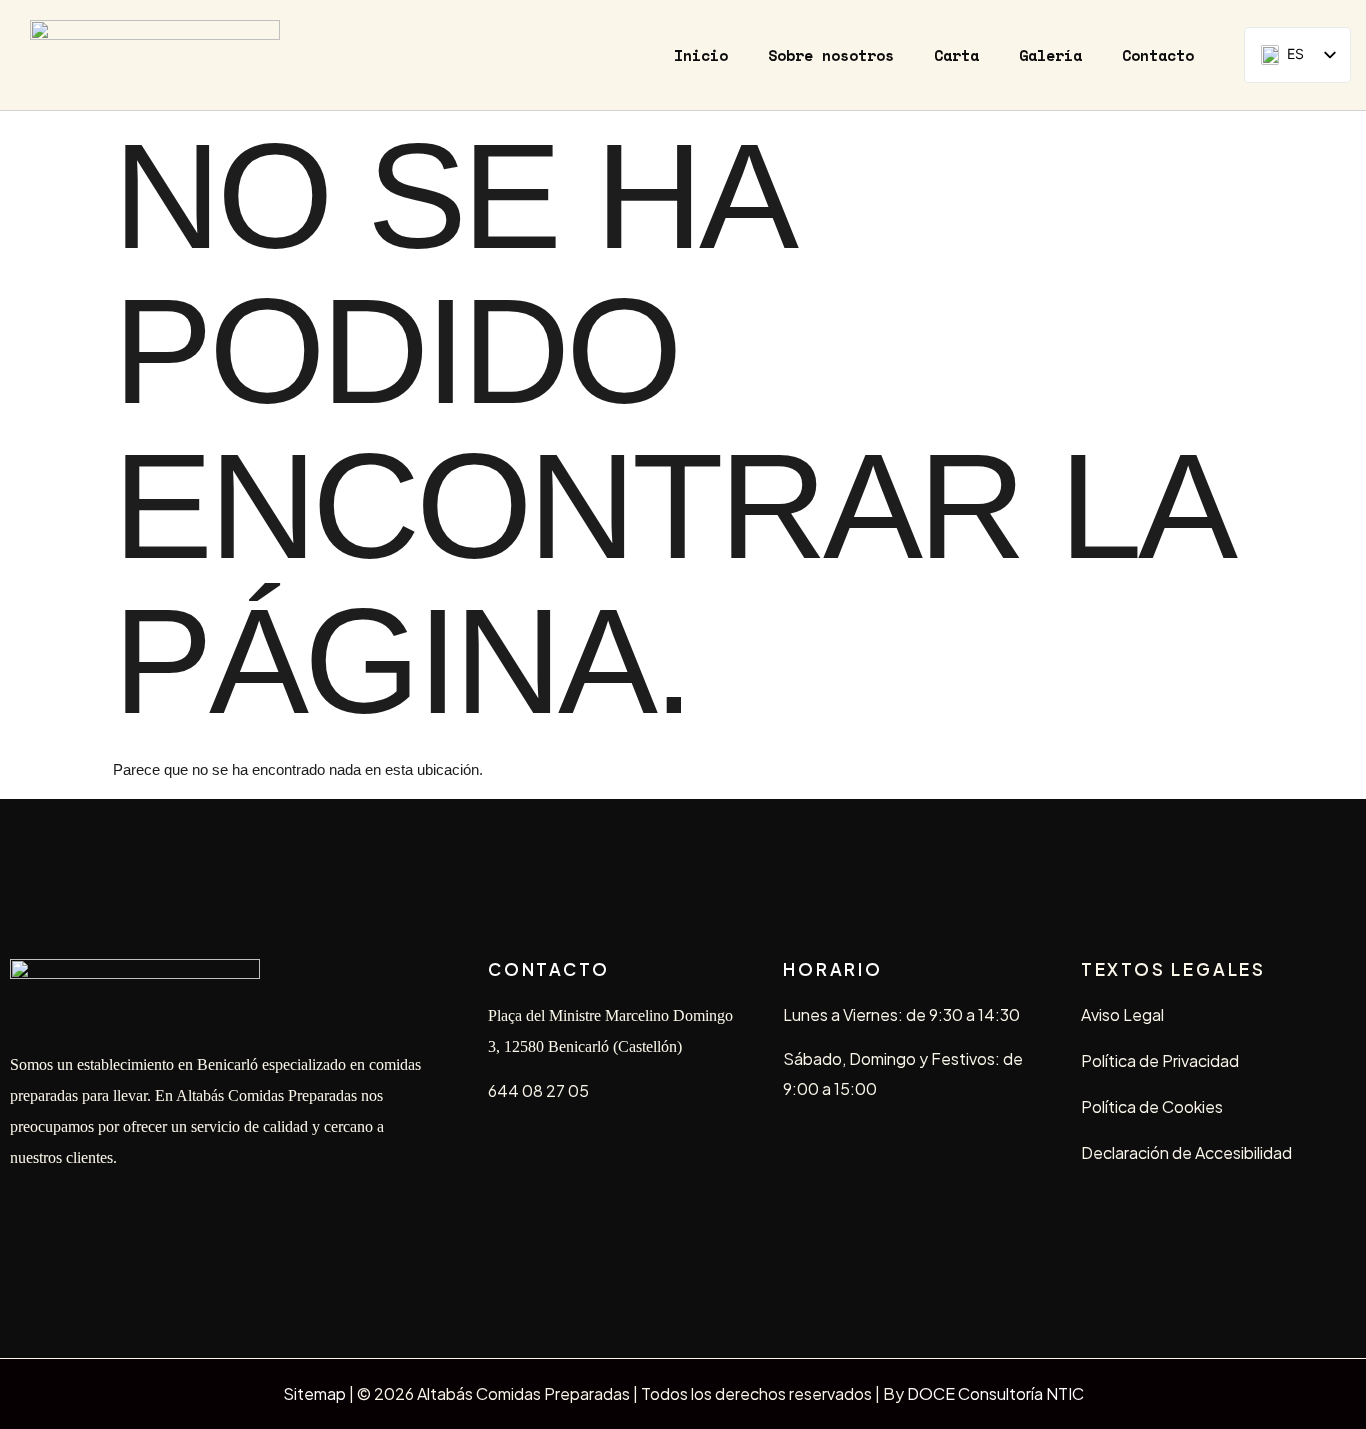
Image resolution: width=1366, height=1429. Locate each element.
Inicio (701, 55)
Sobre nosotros (831, 55)
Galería (1050, 55)
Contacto (1158, 55)
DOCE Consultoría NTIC (995, 1393)
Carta (956, 55)
